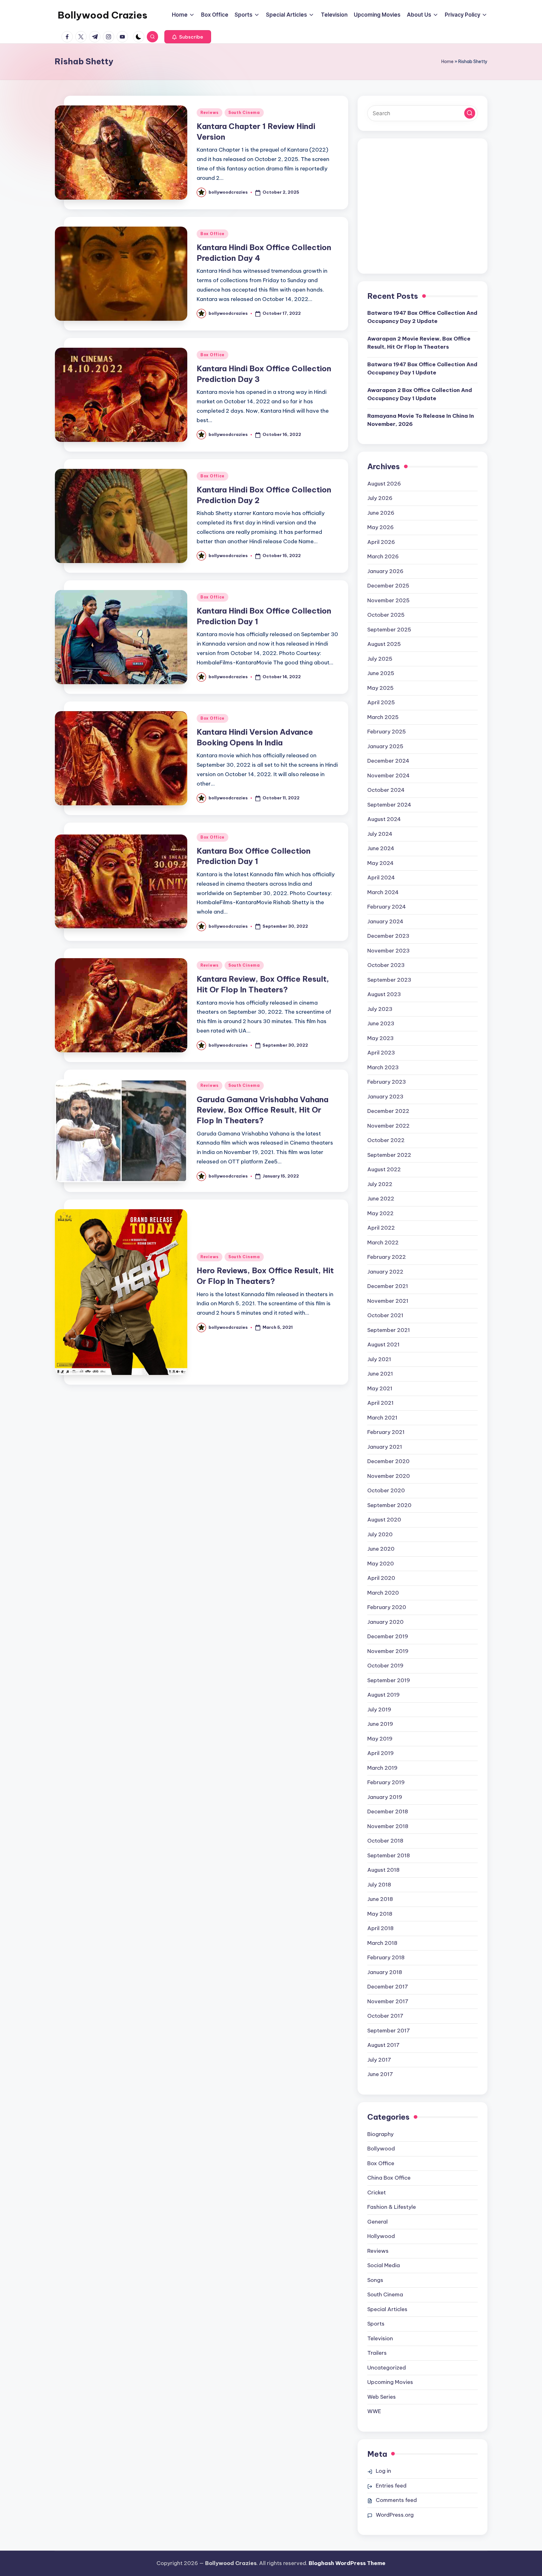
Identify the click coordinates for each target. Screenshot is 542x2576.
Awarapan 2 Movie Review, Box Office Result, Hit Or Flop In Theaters (419, 343)
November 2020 (389, 1476)
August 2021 (383, 1344)
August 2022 (384, 1169)
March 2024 (383, 892)
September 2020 (389, 1505)
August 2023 (384, 994)
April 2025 (381, 702)
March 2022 (383, 1242)
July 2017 (379, 2060)
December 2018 (388, 1811)
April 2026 (381, 542)
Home (447, 62)
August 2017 (383, 2045)
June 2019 (380, 1724)
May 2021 (380, 1388)
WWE (374, 2411)
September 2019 (389, 1680)
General (377, 2222)
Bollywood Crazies (103, 15)
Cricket (377, 2192)
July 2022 (380, 1184)
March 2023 (383, 1067)
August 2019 (383, 1695)
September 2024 (389, 805)
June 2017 (380, 2074)
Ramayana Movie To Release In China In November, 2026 (421, 420)
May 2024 (380, 863)
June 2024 (381, 848)
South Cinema (244, 113)
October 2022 (386, 1140)
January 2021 (385, 1447)
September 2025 (389, 630)
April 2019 (380, 1753)
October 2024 (386, 790)
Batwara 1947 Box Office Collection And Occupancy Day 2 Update (422, 317)
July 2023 (380, 1009)
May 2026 (380, 527)
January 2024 (385, 921)
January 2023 (385, 1097)
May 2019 (380, 1739)
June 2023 (381, 1023)
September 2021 (389, 1330)
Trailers (377, 2353)
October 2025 (386, 615)
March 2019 (382, 1768)
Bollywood (381, 2149)
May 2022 (380, 1213)
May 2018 (380, 1914)
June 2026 (381, 513)
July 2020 (380, 1534)
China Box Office (389, 2178)
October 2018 (385, 1841)
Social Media (384, 2265)
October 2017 (385, 2016)
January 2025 (385, 746)
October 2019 (385, 1666)
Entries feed (391, 2486)
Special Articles (387, 2309)
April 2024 (381, 877)
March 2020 (383, 1593)
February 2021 (386, 1432)
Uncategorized (387, 2368)
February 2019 (386, 1782)
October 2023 (386, 965)
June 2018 (380, 1899)
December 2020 (388, 1461)
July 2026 (380, 498)
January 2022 (385, 1272)
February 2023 (387, 1082)
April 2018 (380, 1928)
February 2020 (387, 1607)
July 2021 (379, 1359)
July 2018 (379, 1885)
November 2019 (388, 1651)
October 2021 (385, 1315)
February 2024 (387, 907)
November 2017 (388, 2001)
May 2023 (380, 1038)
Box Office (213, 234)
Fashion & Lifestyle (392, 2207)
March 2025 (383, 717)
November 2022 (388, 1126)
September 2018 (389, 1855)
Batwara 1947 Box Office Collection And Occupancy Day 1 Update (422, 368)
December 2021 (388, 1286)
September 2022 (389, 1155)
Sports (376, 2324)
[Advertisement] (422, 211)
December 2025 (388, 586)
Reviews (210, 113)
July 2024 (380, 834)
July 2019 (379, 1709)
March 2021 (382, 1418)
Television (380, 2338)
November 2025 (388, 600)
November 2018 (388, 1826)
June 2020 (381, 1549)
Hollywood (381, 2236)
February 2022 (387, 1257)
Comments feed (396, 2500)
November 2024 (388, 775)
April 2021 (380, 1403)
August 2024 (384, 819)
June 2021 (380, 1374)
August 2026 (384, 484)
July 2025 (380, 659)
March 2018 (382, 1943)
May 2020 (381, 1564)
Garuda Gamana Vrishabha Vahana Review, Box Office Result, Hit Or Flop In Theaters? (263, 1110)
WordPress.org (395, 2515)
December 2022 (388, 1111)
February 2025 (387, 732)
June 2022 (381, 1199)
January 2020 (385, 1622)
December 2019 (388, 1636)
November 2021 (388, 1301)
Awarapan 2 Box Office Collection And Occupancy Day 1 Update (420, 394)
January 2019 (385, 1797)
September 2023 (389, 980)
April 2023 (381, 1053)
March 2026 (383, 556)
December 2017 (388, 1987)
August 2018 (383, 1870)
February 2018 (386, 1957)
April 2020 (381, 1578)
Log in (383, 2471)
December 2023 (388, 936)
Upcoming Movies (390, 2382)
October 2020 (386, 1490)
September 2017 (389, 2031)
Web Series (382, 2397)
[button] (188, 37)
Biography (380, 2134)
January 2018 (385, 1972)
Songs (375, 2280)
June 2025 (381, 673)
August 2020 (384, 1520)
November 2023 (388, 951)
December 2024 (388, 761)
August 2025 (384, 644)
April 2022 (381, 1228)
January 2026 (385, 571)
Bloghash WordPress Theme (347, 2563)
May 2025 (380, 688)
